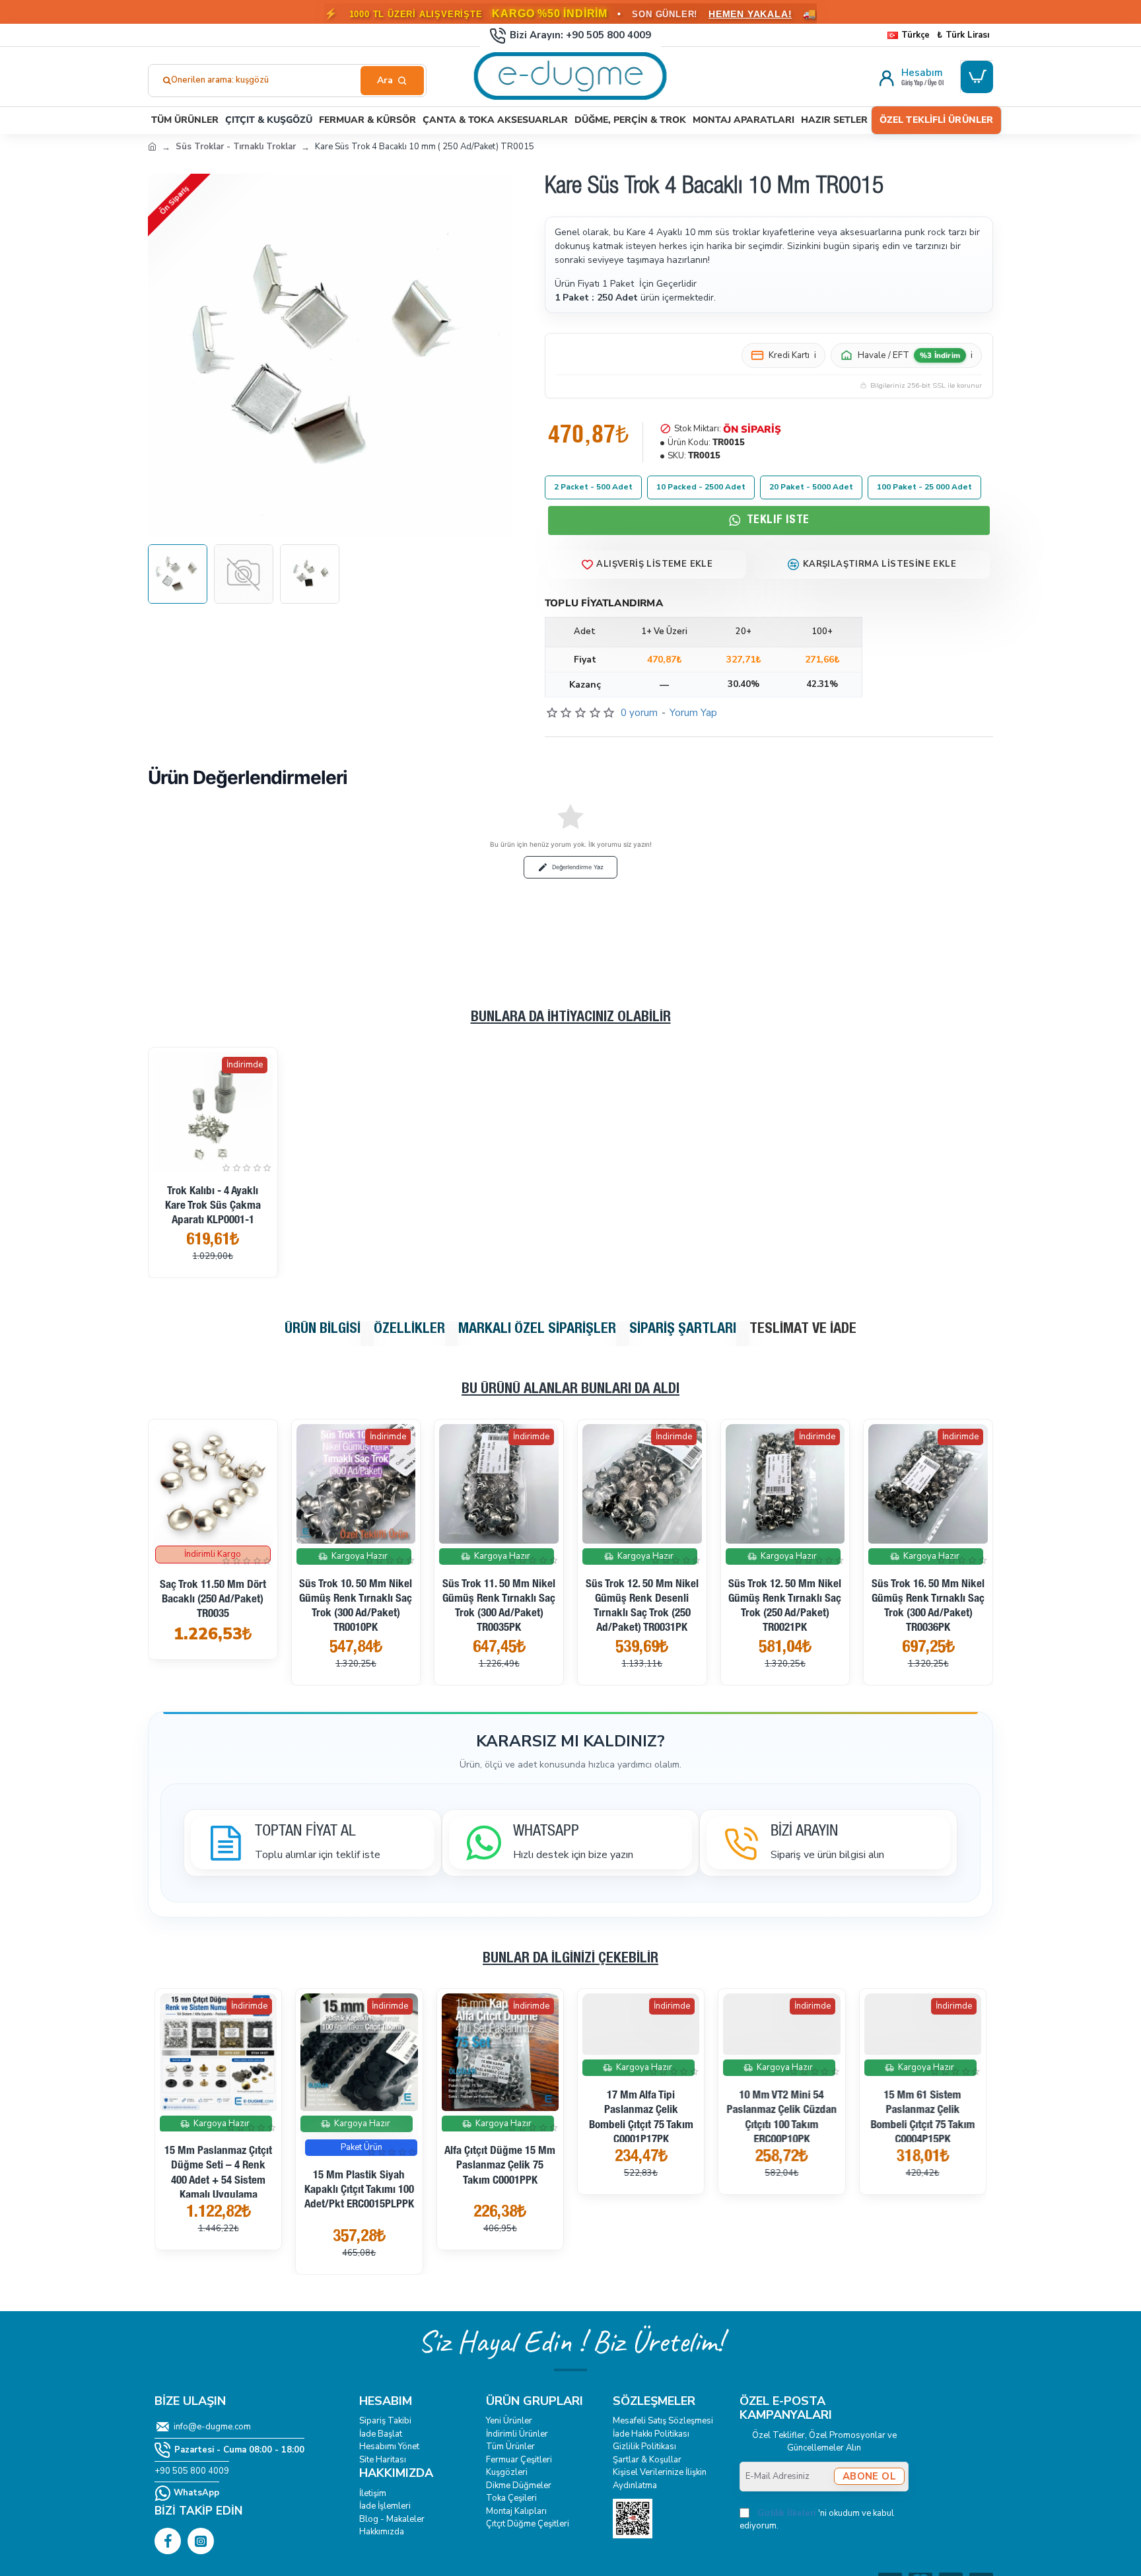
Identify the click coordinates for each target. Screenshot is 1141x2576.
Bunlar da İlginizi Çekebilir (570, 1959)
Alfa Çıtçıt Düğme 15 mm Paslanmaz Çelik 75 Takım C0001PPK (500, 2166)
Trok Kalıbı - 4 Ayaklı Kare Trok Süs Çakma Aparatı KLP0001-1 (213, 1206)
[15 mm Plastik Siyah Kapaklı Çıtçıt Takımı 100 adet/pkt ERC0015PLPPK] (359, 2052)
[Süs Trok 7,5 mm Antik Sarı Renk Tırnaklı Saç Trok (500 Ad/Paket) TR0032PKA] (928, 1484)
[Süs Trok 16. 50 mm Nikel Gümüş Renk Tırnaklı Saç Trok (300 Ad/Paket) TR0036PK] (356, 1484)
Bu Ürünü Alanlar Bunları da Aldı (570, 1390)
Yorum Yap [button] (693, 713)
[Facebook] (168, 2541)
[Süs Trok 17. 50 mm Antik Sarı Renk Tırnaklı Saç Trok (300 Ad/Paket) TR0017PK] (499, 1484)
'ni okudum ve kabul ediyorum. (817, 2520)
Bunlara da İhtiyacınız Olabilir (571, 1018)
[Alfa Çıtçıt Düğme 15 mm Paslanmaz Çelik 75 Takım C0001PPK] (500, 2052)
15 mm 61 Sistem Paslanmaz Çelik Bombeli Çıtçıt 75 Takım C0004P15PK (922, 2173)
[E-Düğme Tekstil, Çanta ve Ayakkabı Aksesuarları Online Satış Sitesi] (152, 146)
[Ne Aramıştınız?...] (392, 81)
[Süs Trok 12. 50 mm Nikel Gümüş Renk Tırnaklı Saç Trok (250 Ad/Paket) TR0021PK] (213, 1484)
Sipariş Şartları (683, 1330)
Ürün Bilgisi (323, 1330)
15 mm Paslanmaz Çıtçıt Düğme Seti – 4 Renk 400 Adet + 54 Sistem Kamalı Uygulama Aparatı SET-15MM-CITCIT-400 (218, 2188)
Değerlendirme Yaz (578, 867)
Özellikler (409, 1330)
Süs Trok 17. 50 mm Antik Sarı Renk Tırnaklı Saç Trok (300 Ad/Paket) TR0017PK (499, 1607)
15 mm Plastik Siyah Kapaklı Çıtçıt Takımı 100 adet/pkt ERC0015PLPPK (359, 2191)
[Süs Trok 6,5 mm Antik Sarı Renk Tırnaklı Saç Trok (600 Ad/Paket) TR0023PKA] (785, 1484)
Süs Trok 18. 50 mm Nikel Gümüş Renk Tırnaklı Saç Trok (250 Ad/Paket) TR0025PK (642, 1607)
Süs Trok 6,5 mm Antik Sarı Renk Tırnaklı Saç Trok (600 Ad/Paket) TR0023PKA (785, 1607)
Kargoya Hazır (216, 1556)
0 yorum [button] (639, 713)
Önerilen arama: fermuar (219, 80)
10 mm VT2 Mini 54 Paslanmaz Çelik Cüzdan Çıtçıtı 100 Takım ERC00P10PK (781, 2173)
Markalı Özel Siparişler (537, 1330)
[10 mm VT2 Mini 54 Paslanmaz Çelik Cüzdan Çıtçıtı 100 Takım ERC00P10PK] (781, 2052)
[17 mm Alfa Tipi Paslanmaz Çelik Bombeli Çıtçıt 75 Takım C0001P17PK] (641, 2052)
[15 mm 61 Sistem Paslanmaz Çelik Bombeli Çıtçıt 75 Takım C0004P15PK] (923, 2052)
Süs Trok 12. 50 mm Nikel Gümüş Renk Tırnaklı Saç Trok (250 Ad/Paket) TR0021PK (213, 1607)
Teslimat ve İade (803, 1330)
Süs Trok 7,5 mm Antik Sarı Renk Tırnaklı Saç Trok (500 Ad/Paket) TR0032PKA (928, 1607)
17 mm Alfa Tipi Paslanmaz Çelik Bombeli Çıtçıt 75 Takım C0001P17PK (641, 2173)
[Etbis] (633, 2519)
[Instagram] (201, 2541)
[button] (647, 564)
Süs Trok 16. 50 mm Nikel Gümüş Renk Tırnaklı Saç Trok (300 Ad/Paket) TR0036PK (356, 1607)
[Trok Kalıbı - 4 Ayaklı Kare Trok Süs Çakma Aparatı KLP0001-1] (213, 1112)
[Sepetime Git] (977, 77)
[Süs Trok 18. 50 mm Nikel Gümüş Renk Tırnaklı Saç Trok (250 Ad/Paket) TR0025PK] (642, 1484)
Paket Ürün (362, 2147)
